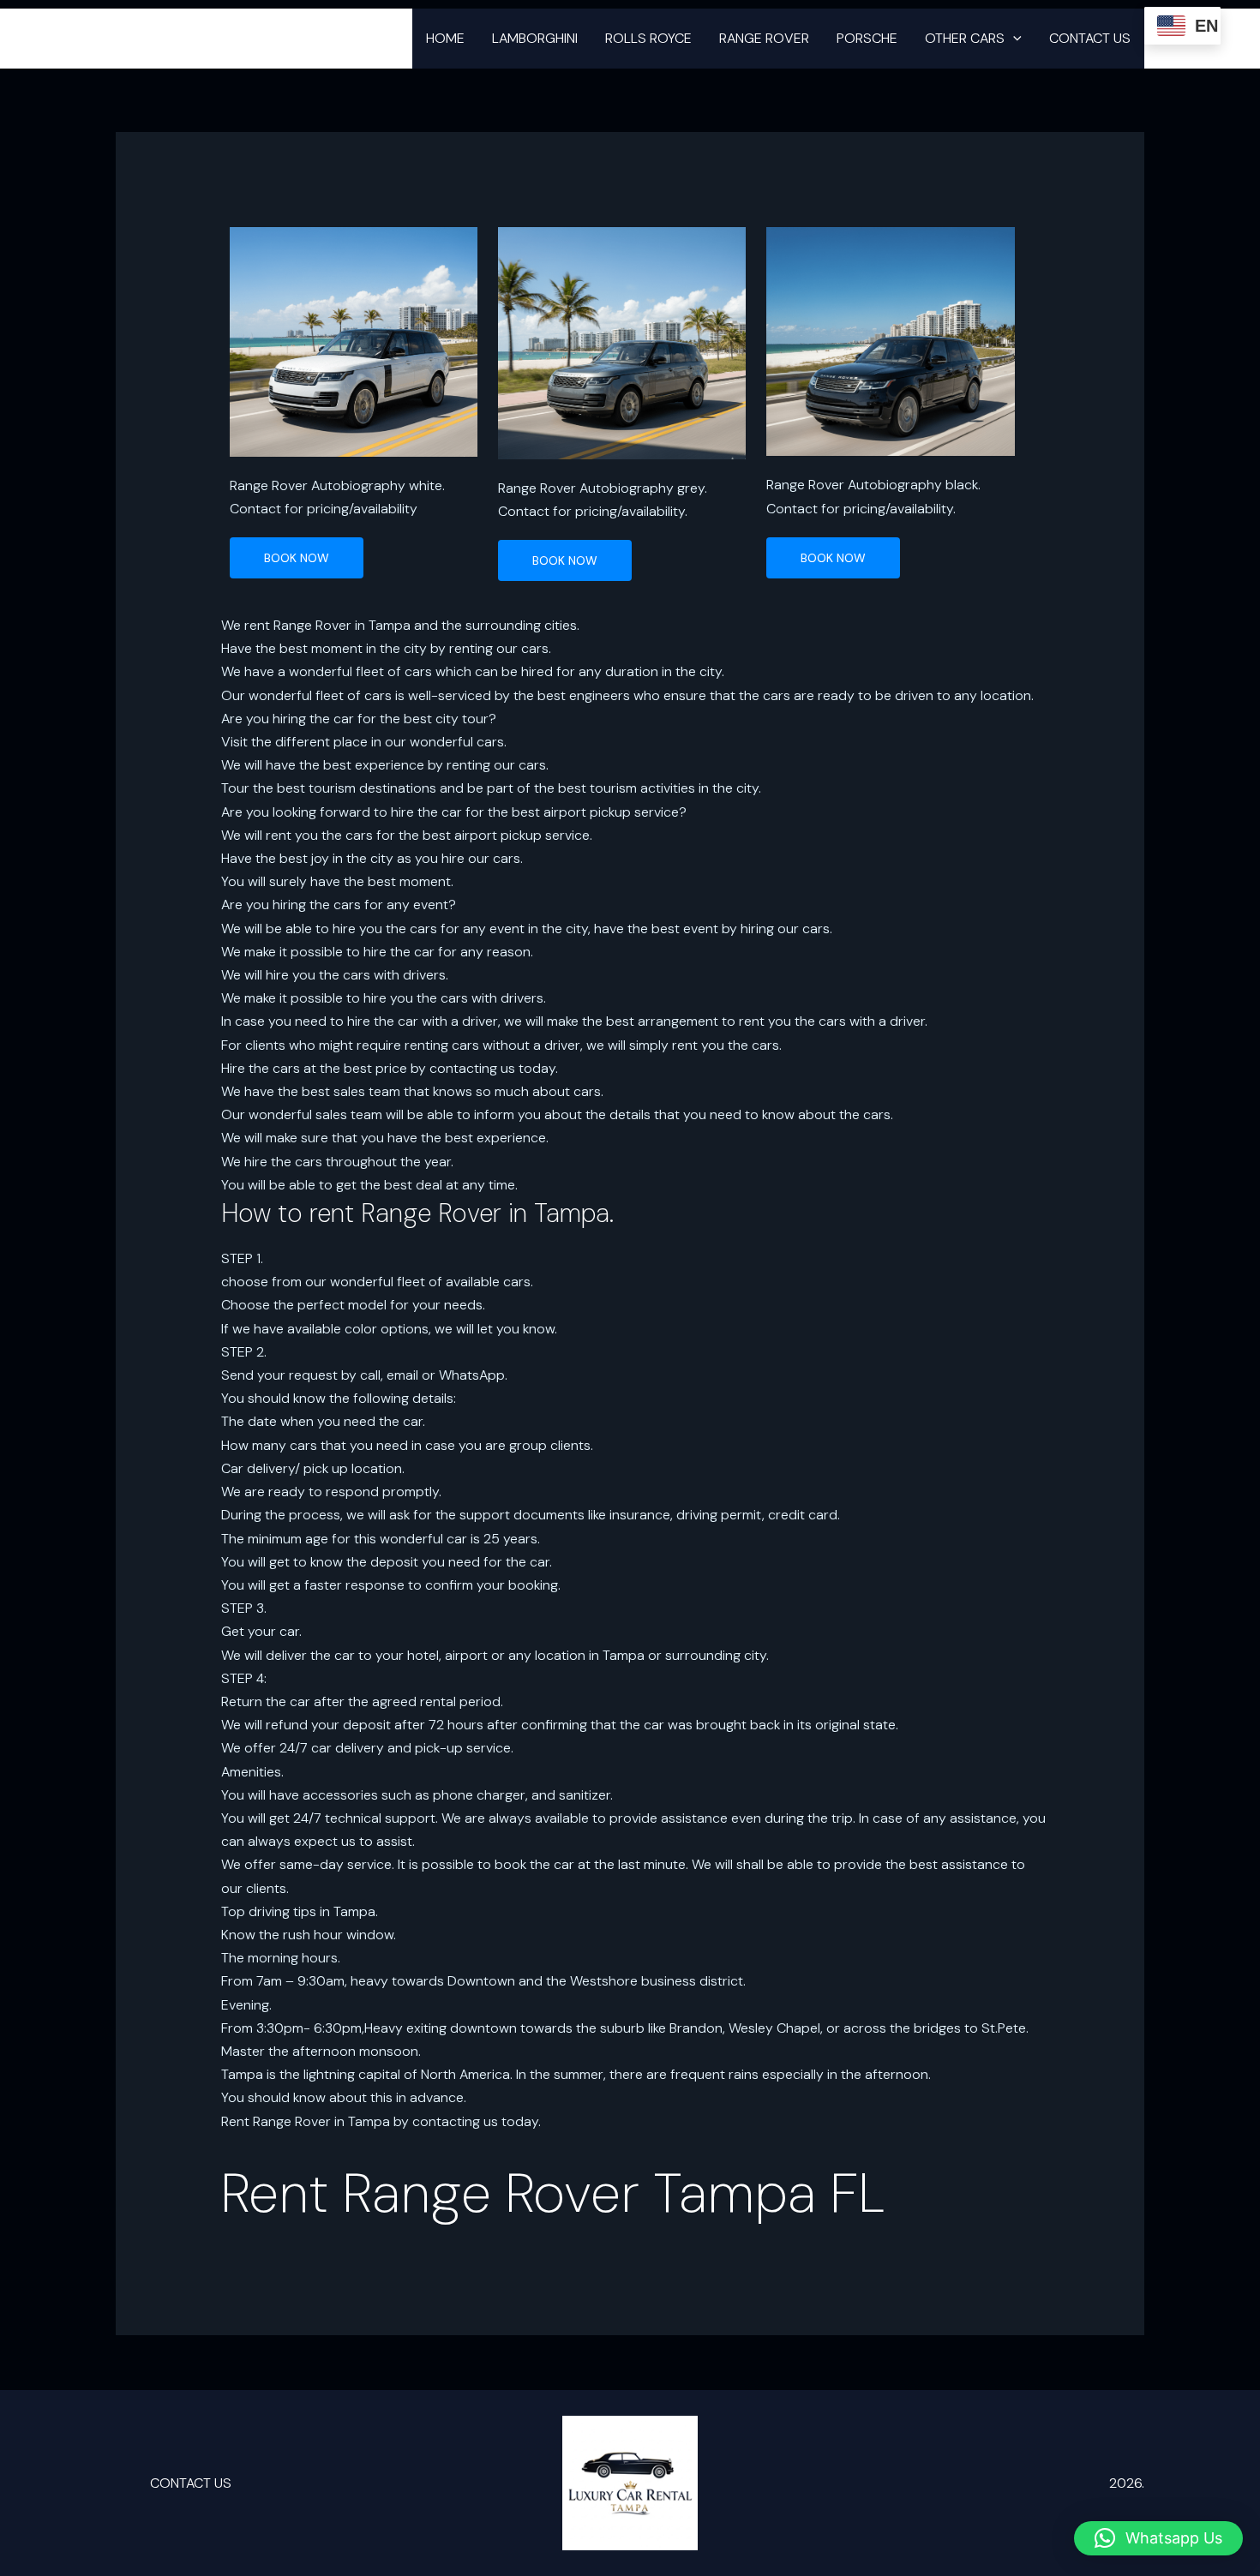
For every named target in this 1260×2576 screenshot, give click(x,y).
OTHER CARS (965, 38)
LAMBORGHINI (535, 38)
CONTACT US (1090, 38)
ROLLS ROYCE (648, 38)
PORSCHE (867, 38)
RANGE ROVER (764, 38)
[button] (1013, 39)
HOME (445, 38)
